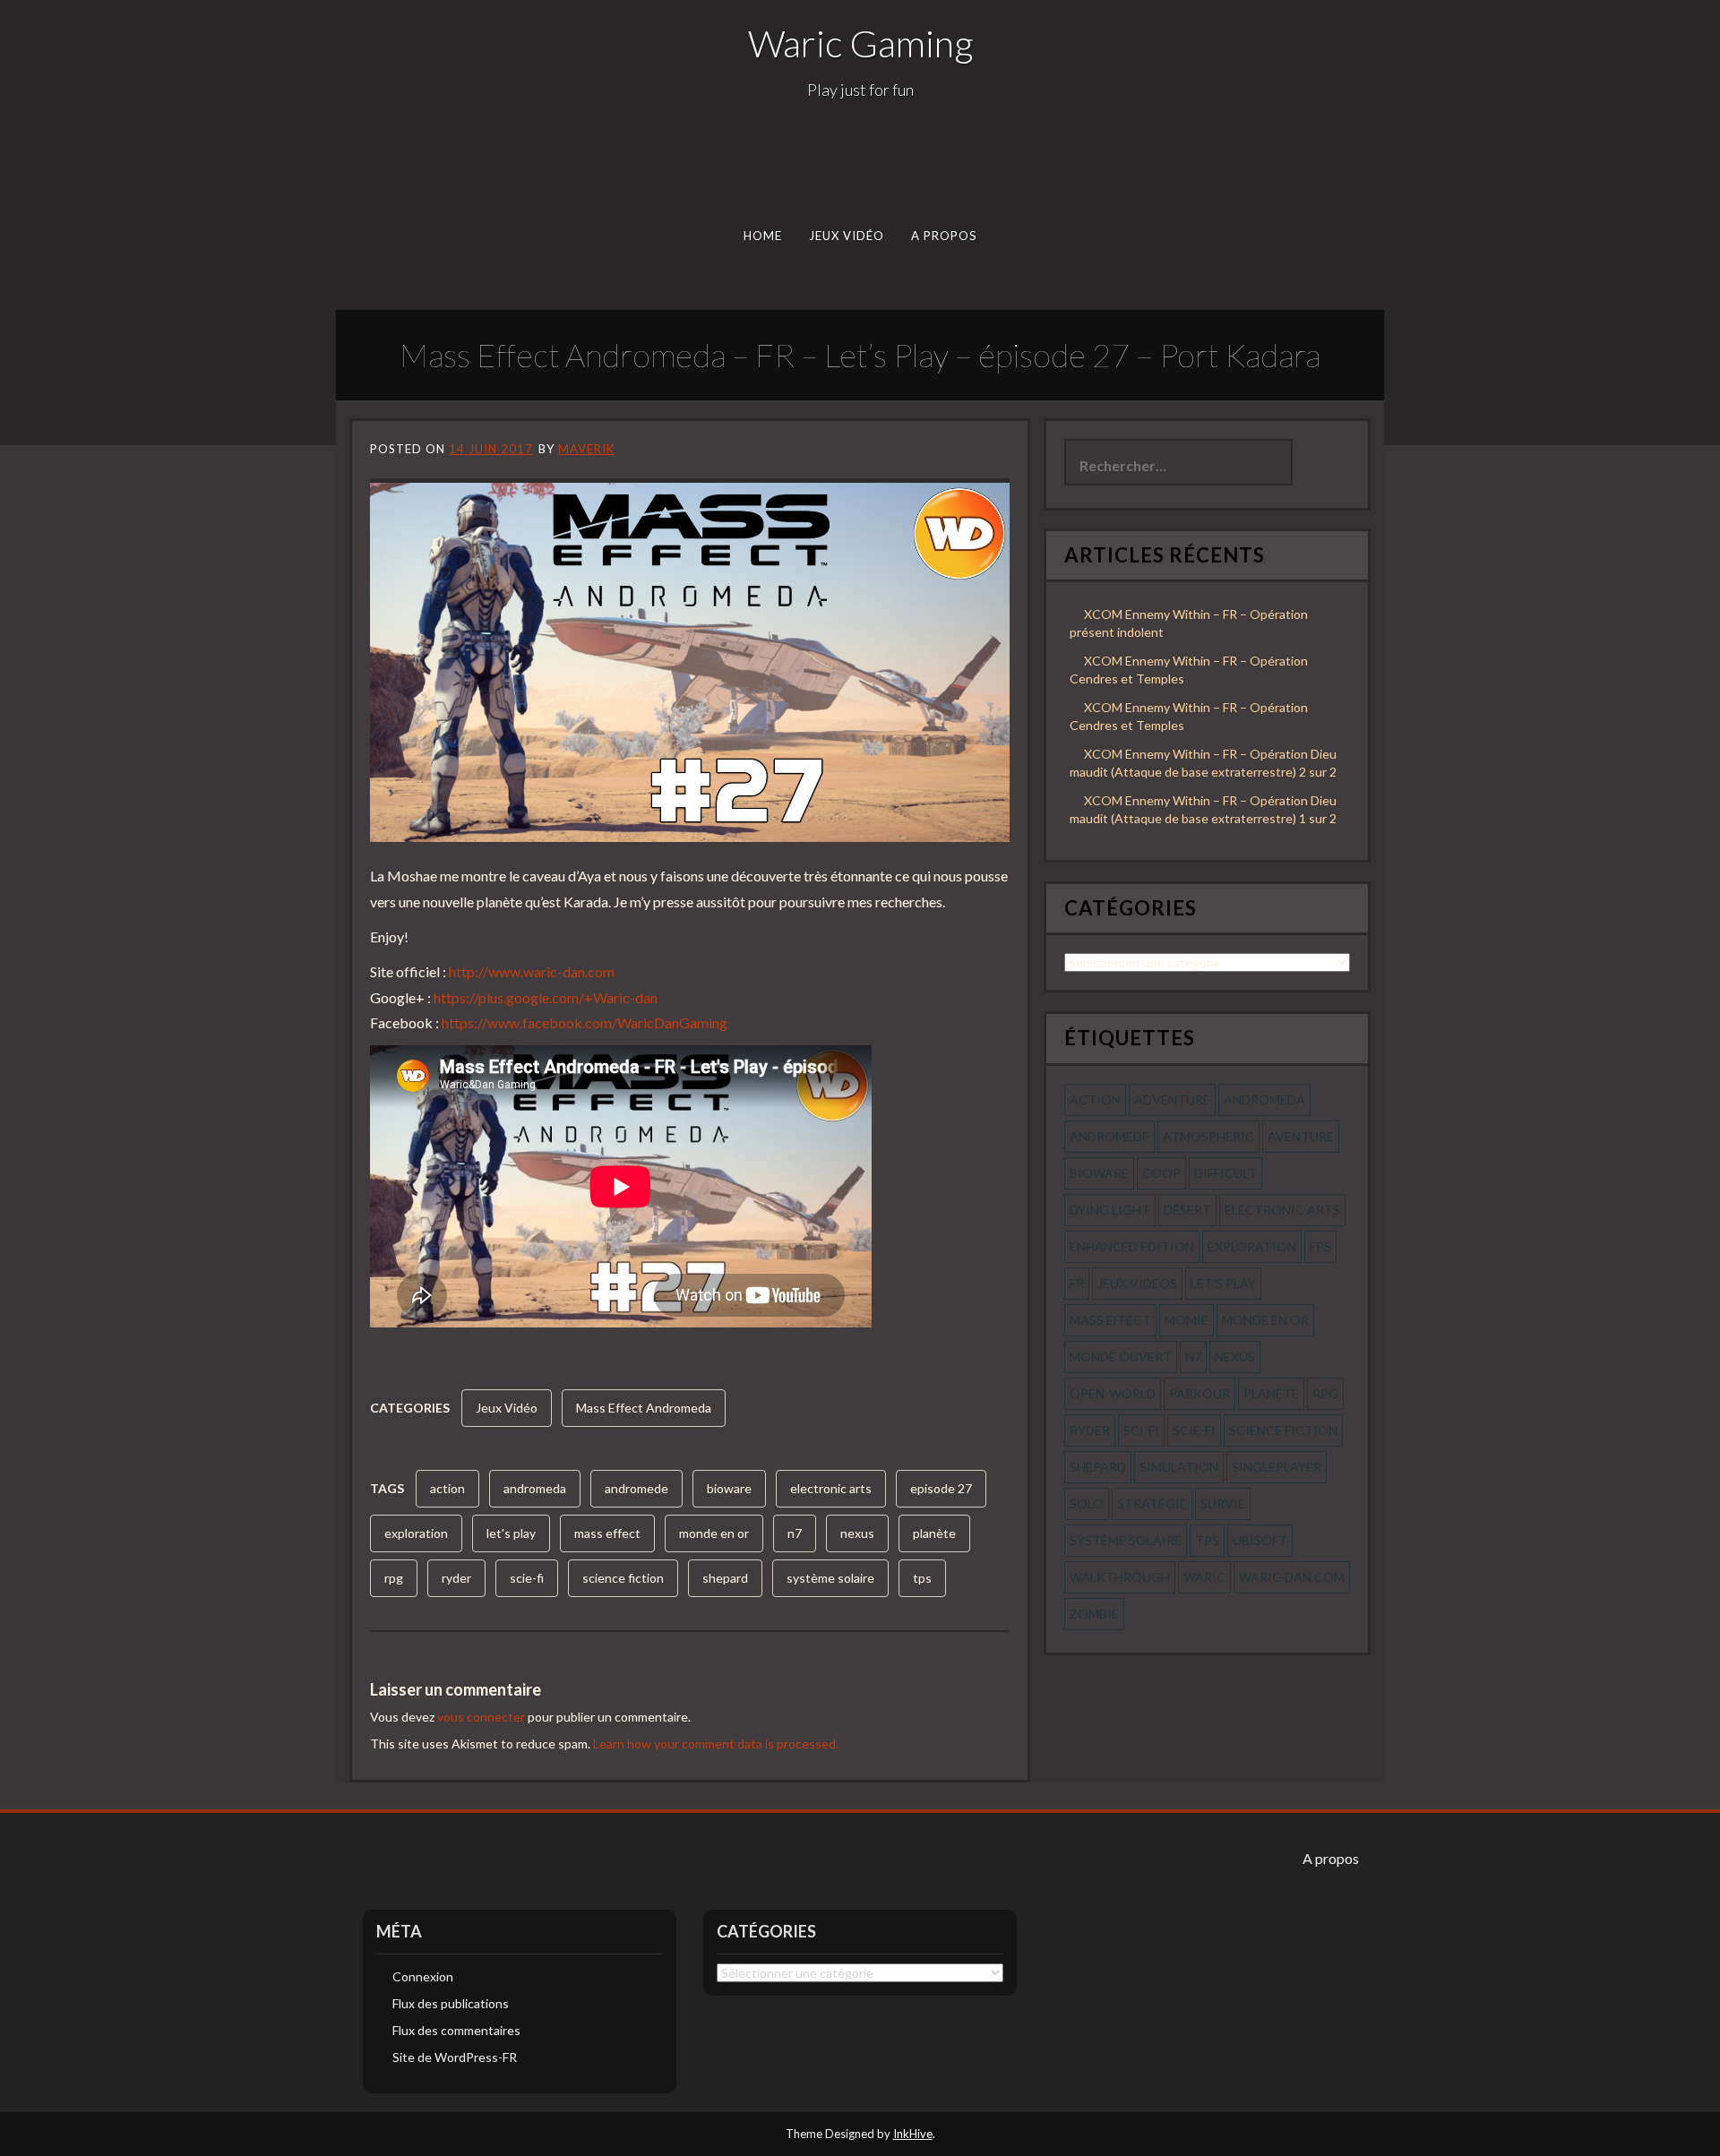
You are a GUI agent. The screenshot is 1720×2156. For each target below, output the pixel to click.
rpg (394, 1578)
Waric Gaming (860, 43)
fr (1077, 1283)
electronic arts (831, 1488)
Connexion (423, 1976)
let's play (511, 1533)
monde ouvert (1121, 1357)
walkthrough (1120, 1577)
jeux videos (1137, 1283)
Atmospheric (1208, 1136)
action (447, 1488)
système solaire (830, 1578)
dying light (1110, 1210)
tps (922, 1578)
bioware (729, 1488)
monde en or (714, 1533)
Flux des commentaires (456, 2030)
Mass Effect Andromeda (644, 1408)
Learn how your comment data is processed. (716, 1744)
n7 (795, 1533)
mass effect (607, 1533)
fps (1320, 1246)
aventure (1301, 1136)
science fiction (623, 1578)
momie (1187, 1320)
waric (1204, 1577)
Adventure (1172, 1099)
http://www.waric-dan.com (532, 971)
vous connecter (481, 1717)
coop (1161, 1173)
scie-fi (527, 1578)
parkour (1200, 1393)
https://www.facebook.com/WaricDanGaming (585, 1022)
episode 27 (941, 1488)
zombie (1094, 1614)
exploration (416, 1533)
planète (934, 1533)
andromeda (535, 1488)
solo (1087, 1503)
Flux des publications (451, 2003)
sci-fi (1141, 1430)
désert (1187, 1210)
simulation (1179, 1467)
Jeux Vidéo (847, 236)
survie (1223, 1503)
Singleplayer (1277, 1467)
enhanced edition (1132, 1246)
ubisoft (1260, 1540)
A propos (944, 236)
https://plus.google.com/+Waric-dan (546, 997)
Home (763, 236)
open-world (1113, 1393)
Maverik (586, 449)
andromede (636, 1488)
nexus (857, 1533)
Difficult (1225, 1173)
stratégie (1152, 1503)
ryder (456, 1578)
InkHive (913, 2134)
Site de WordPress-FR (455, 2057)
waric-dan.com (1292, 1577)
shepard (725, 1578)
